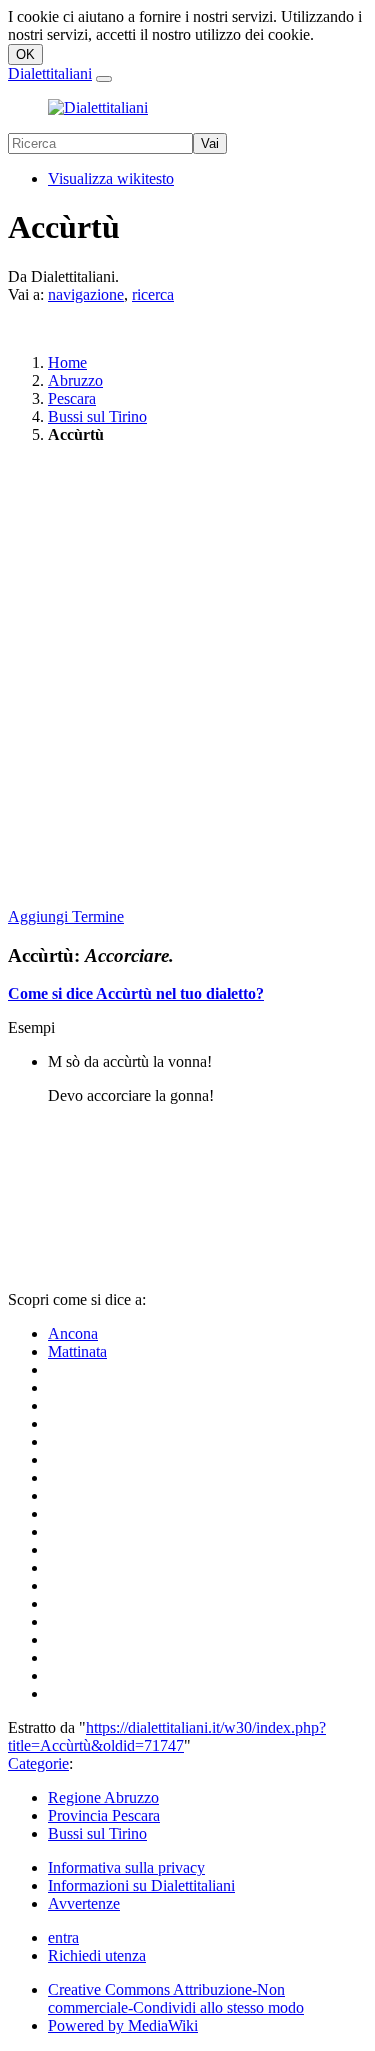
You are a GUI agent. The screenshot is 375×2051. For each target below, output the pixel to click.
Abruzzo (75, 380)
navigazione (86, 294)
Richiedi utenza (97, 1955)
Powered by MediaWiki (123, 2025)
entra (63, 1937)
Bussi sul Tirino (97, 416)
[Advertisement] (187, 677)
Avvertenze (84, 1903)
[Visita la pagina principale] (98, 107)
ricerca (153, 294)
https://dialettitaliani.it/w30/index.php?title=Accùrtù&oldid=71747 (167, 1736)
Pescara (72, 398)
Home (67, 362)
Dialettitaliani (50, 73)
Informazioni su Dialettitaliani (141, 1885)
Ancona (73, 1333)
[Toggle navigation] (104, 79)
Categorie (38, 1763)
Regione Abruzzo (103, 1797)
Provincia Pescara (104, 1815)
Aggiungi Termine (66, 916)
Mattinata (77, 1351)
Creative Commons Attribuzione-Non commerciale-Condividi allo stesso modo (176, 1998)
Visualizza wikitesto (111, 178)
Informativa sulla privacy (126, 1867)
